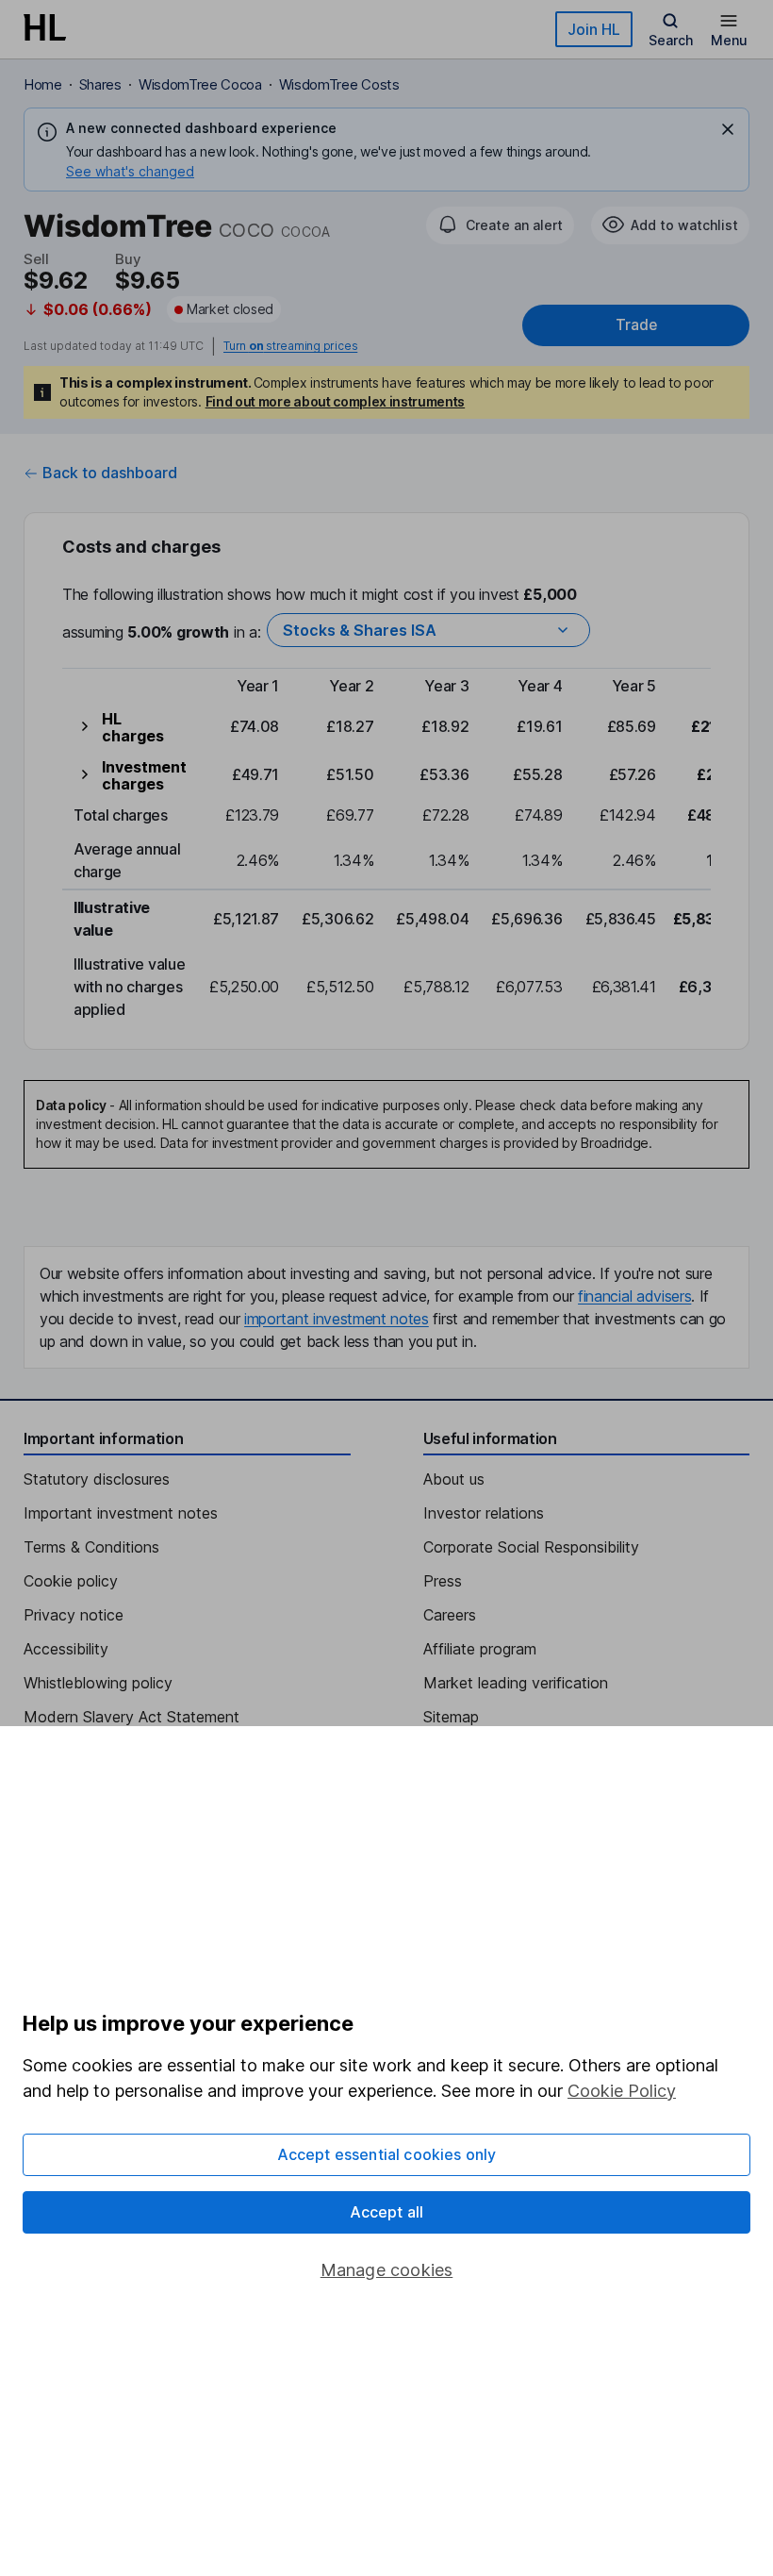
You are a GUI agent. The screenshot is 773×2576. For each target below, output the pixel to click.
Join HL (594, 29)
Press (443, 1581)
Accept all (387, 2212)
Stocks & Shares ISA (360, 630)
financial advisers (634, 1296)
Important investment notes (121, 1513)
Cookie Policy (622, 2091)
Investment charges (144, 775)
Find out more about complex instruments (336, 401)
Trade (636, 325)
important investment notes (337, 1319)
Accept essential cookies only (387, 2154)
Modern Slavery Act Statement (132, 1717)
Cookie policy (71, 1581)
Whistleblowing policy (98, 1683)
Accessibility (66, 1649)
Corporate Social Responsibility (531, 1547)
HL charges (133, 727)
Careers (450, 1615)
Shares (100, 84)
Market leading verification (516, 1683)
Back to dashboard (110, 473)
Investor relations (484, 1513)
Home (43, 84)
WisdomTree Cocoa (200, 84)
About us (454, 1479)
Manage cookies (387, 2270)
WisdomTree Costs (339, 84)
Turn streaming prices (290, 346)
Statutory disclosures (97, 1479)
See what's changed (130, 171)
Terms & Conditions (91, 1547)
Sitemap (451, 1717)
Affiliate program (480, 1649)
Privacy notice (74, 1615)
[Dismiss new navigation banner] (728, 129)
